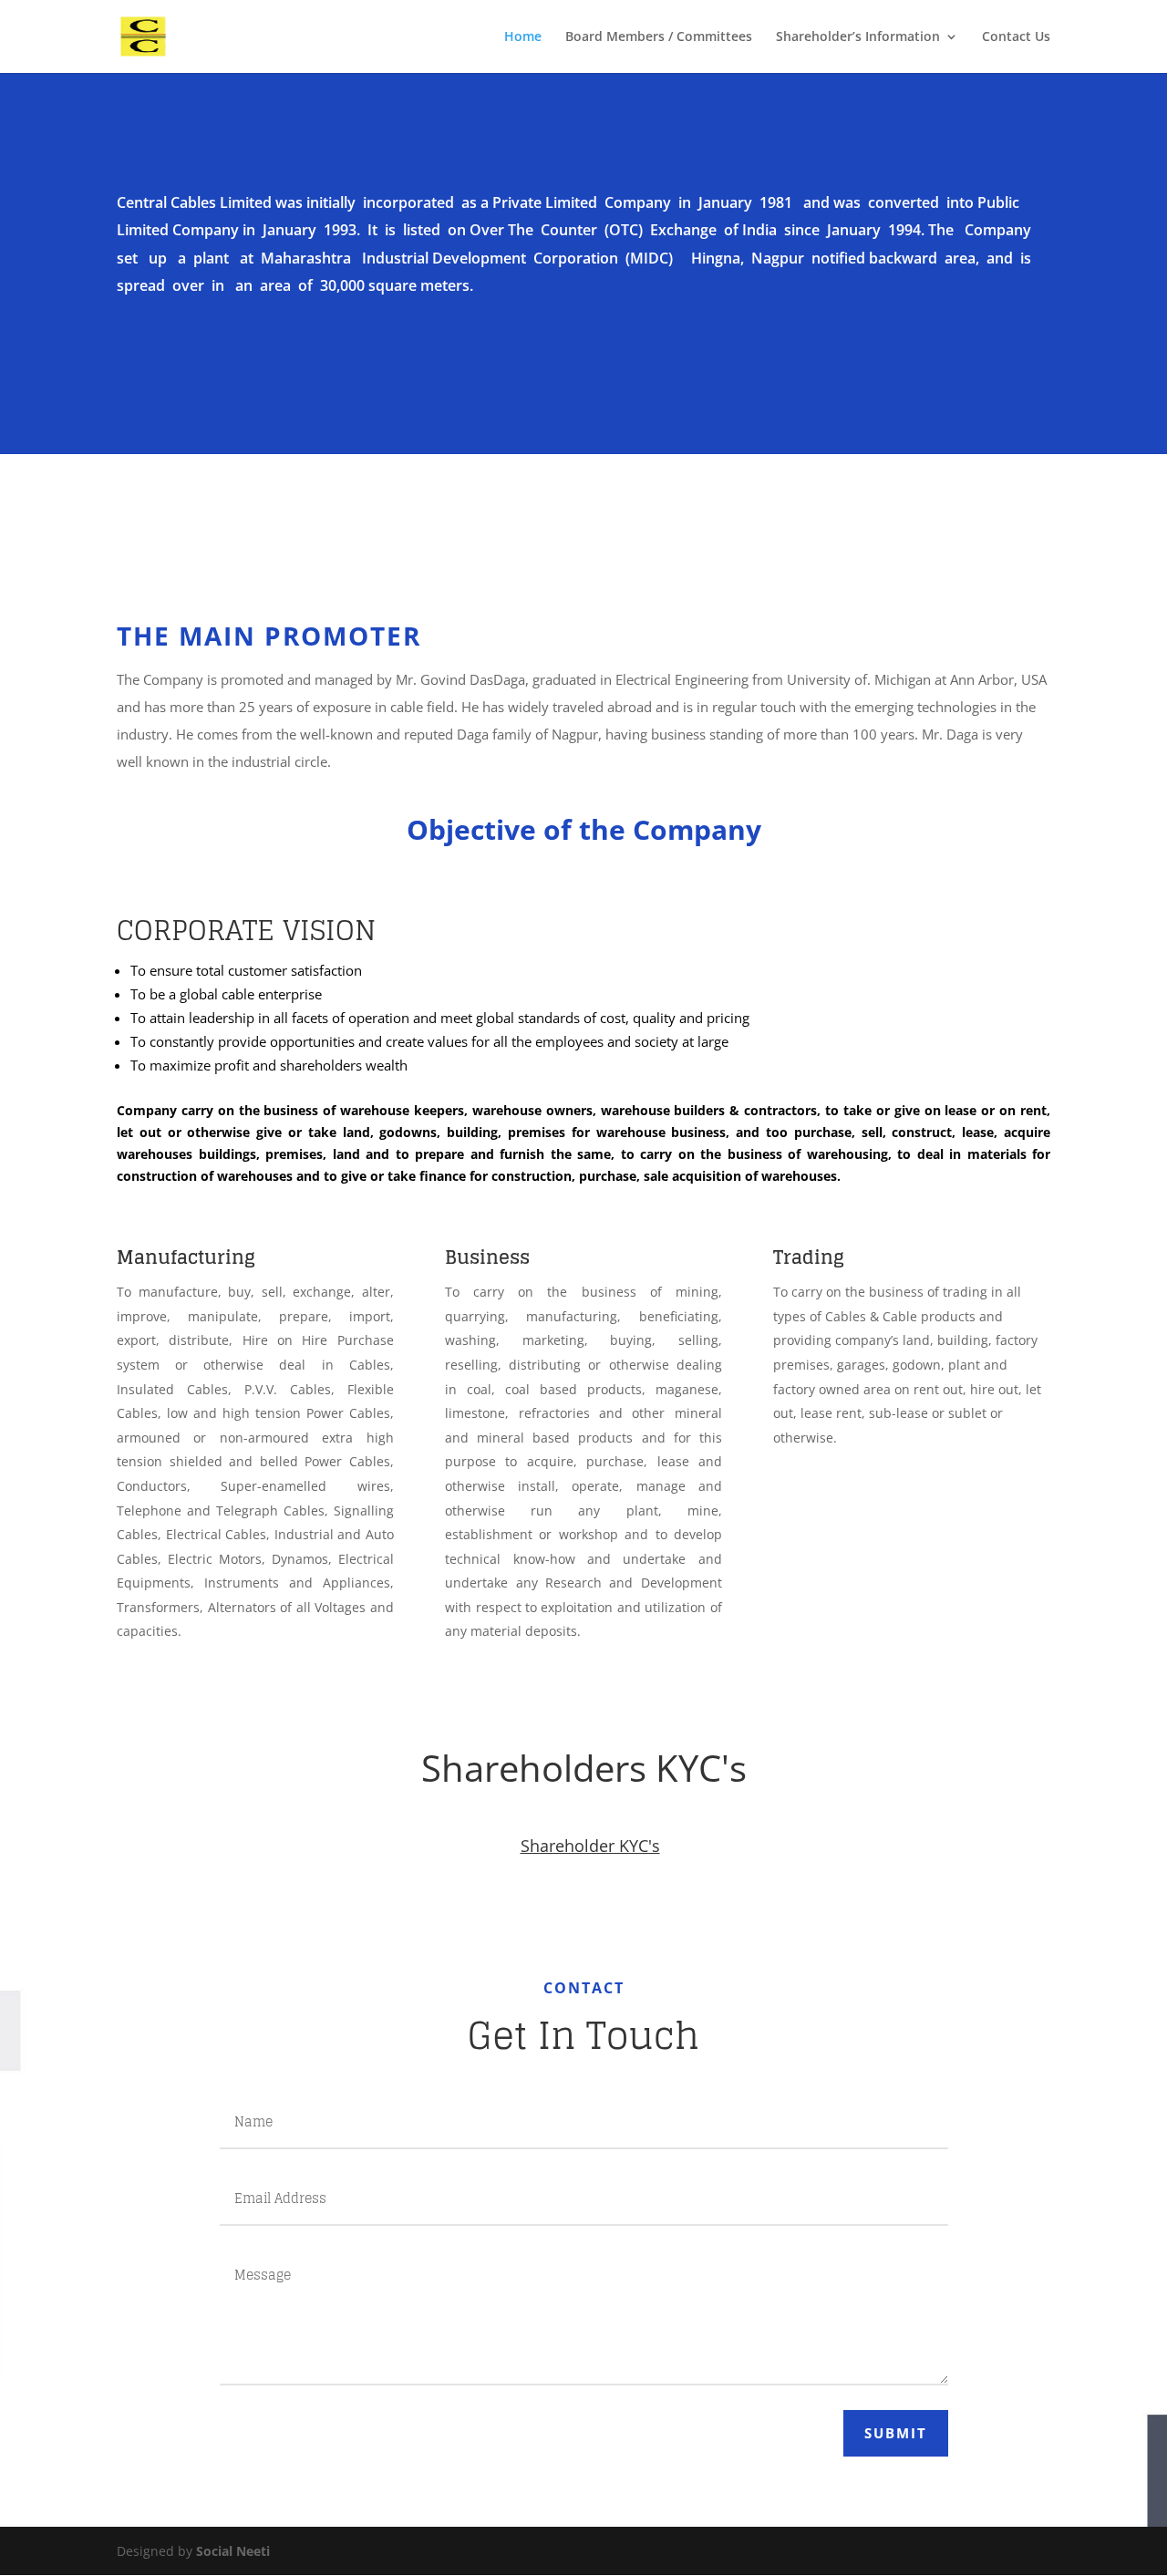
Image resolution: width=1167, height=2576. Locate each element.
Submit (896, 2433)
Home (523, 37)
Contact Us (1016, 37)
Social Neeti (233, 2551)
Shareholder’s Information (858, 37)
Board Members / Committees (659, 37)
